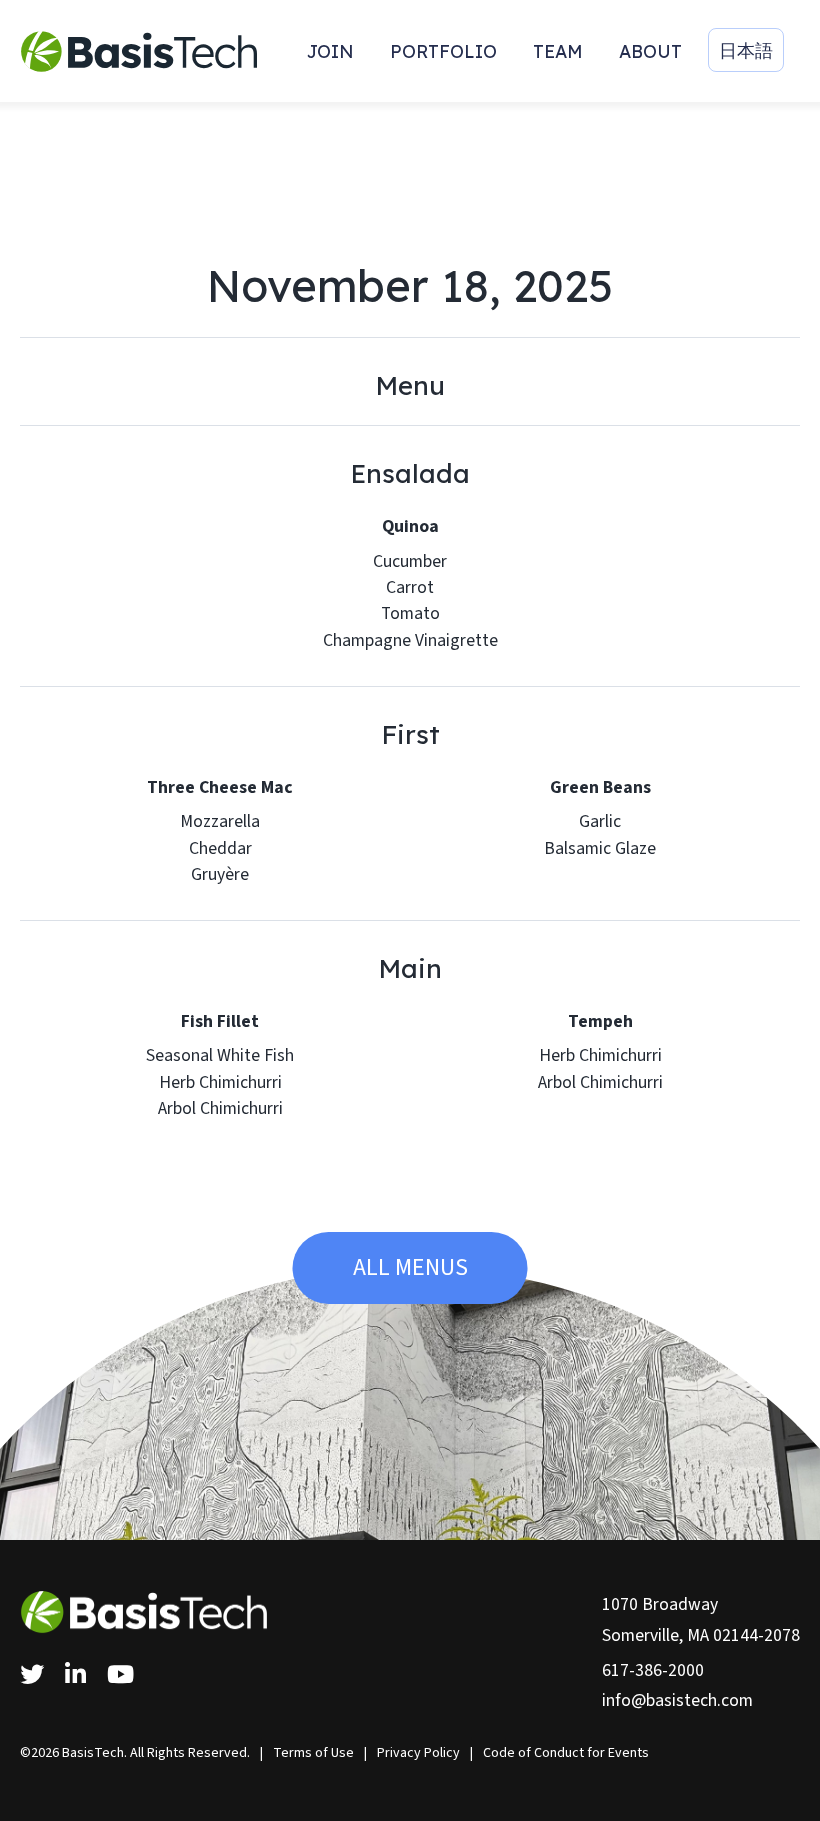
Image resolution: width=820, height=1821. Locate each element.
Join (330, 51)
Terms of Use (313, 1753)
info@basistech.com (677, 1700)
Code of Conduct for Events (566, 1753)
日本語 (746, 50)
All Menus (410, 1267)
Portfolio (443, 51)
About (650, 51)
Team (558, 51)
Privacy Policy (418, 1753)
